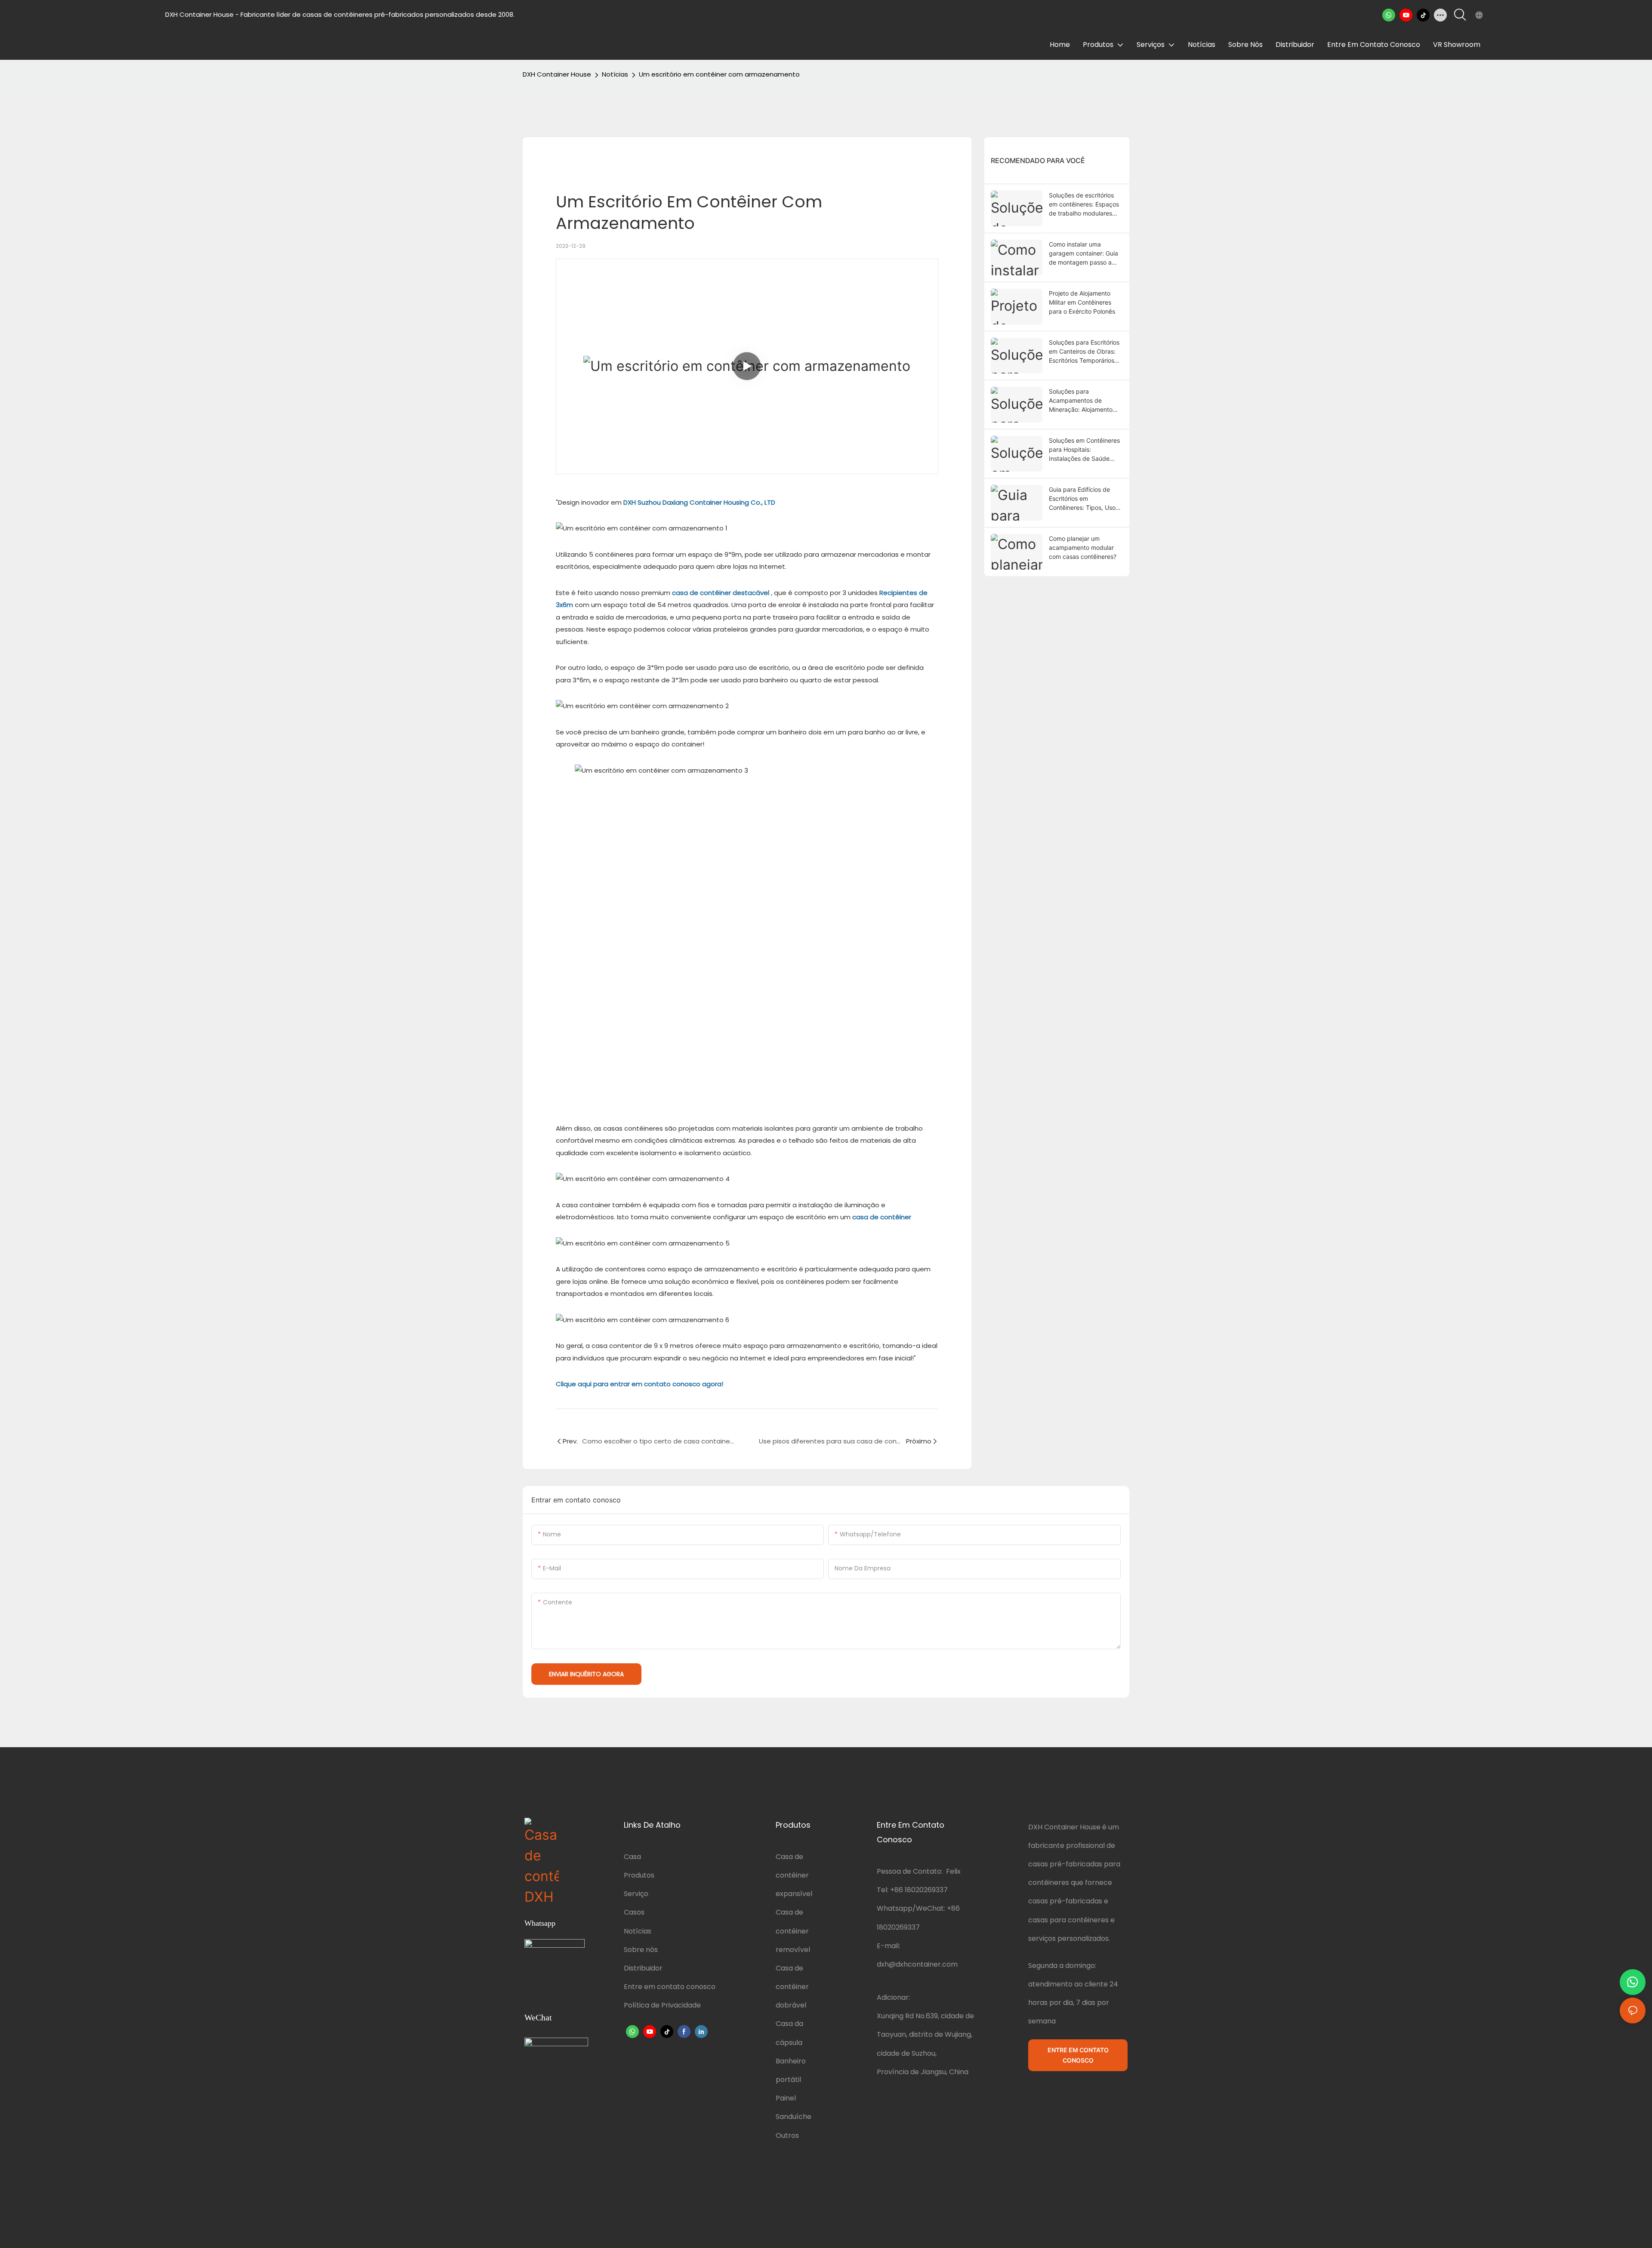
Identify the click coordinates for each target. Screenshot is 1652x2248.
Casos (634, 1912)
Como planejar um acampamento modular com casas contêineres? (1083, 547)
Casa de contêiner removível (793, 1931)
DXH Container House (557, 74)
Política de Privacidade (662, 2005)
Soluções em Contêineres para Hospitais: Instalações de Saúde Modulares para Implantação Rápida (1084, 450)
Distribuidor (643, 1968)
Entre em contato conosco (670, 1987)
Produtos (639, 1875)
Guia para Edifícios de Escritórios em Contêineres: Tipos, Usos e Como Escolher (1084, 499)
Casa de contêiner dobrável (792, 1987)
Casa (632, 1857)
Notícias (615, 74)
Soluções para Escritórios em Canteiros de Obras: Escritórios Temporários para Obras (1084, 352)
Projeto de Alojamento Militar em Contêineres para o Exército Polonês (1082, 302)
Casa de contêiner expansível (794, 1875)
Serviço (636, 1894)
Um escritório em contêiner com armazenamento (719, 74)
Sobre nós (641, 1950)
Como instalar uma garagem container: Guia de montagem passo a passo (1083, 254)
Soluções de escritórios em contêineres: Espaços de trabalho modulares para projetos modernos (1084, 205)
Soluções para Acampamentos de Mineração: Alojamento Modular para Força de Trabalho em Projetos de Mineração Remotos (1083, 401)
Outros (787, 2135)
